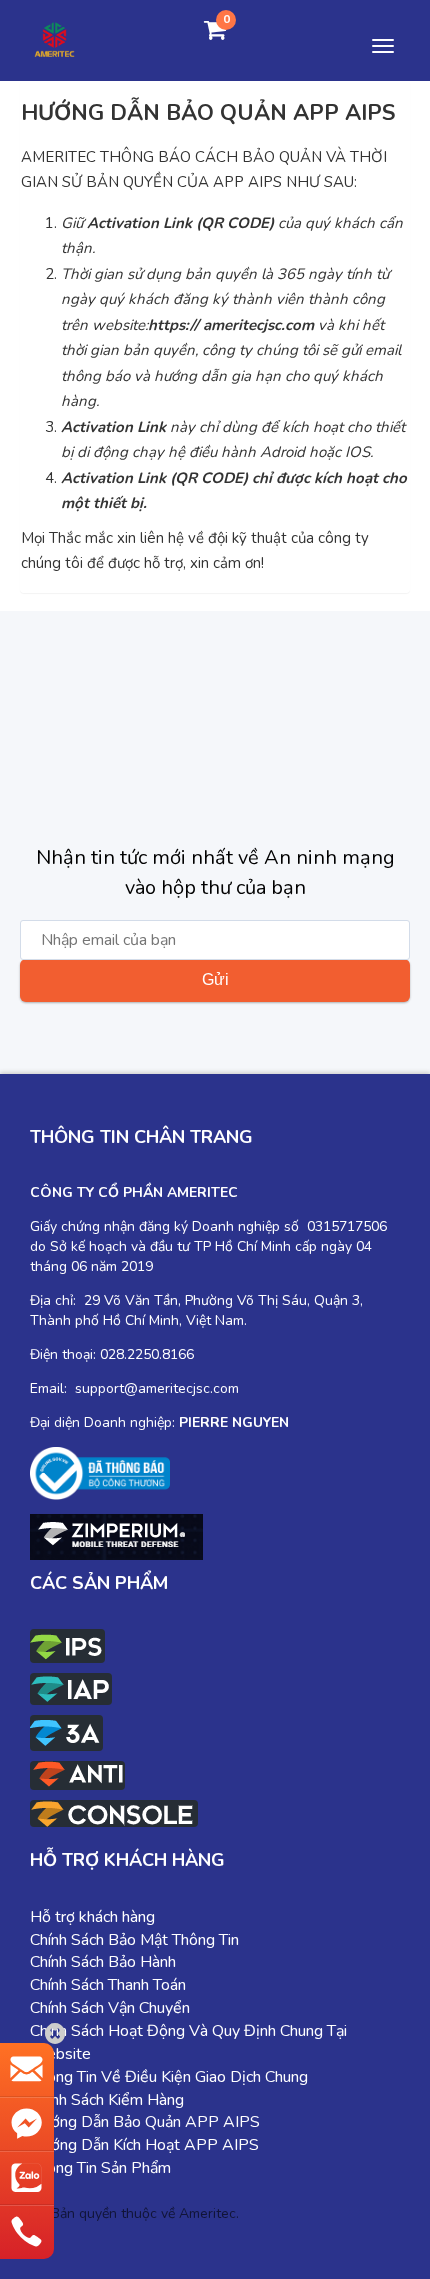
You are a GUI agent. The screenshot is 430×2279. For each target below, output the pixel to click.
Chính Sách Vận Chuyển (110, 2008)
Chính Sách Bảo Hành (103, 1962)
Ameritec (207, 2213)
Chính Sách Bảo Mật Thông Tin (134, 1940)
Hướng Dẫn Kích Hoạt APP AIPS (144, 2145)
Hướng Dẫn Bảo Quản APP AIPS (145, 2122)
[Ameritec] (54, 38)
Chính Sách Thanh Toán (108, 1985)
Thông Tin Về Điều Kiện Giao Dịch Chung (169, 2077)
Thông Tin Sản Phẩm (100, 2168)
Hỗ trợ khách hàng (92, 1917)
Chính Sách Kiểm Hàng (107, 2100)
